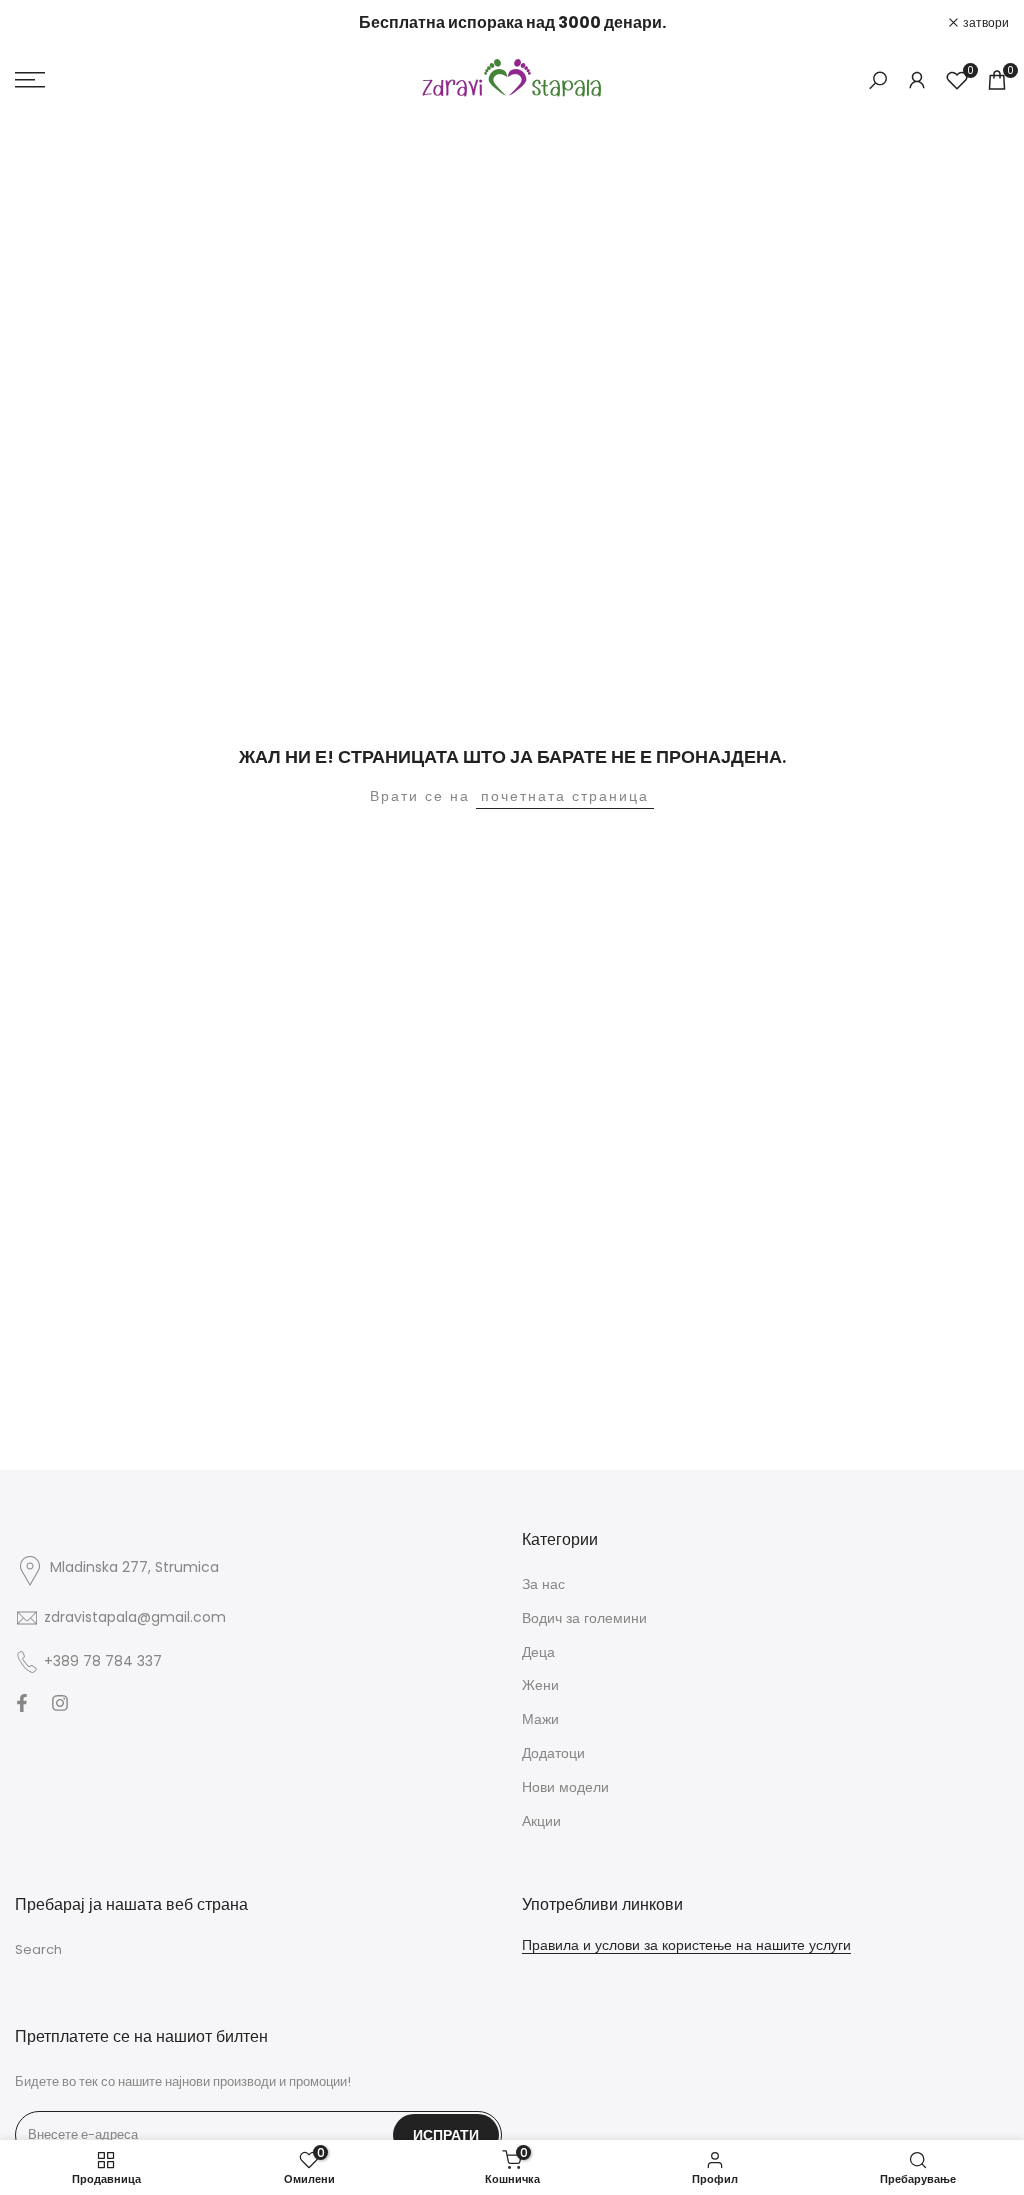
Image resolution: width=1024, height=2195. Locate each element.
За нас (543, 1584)
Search (38, 1949)
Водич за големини (584, 1618)
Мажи (540, 1719)
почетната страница (565, 796)
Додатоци (553, 1753)
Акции (541, 1821)
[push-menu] (30, 80)
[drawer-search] (878, 80)
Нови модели (565, 1787)
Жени (540, 1685)
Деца (538, 1652)
